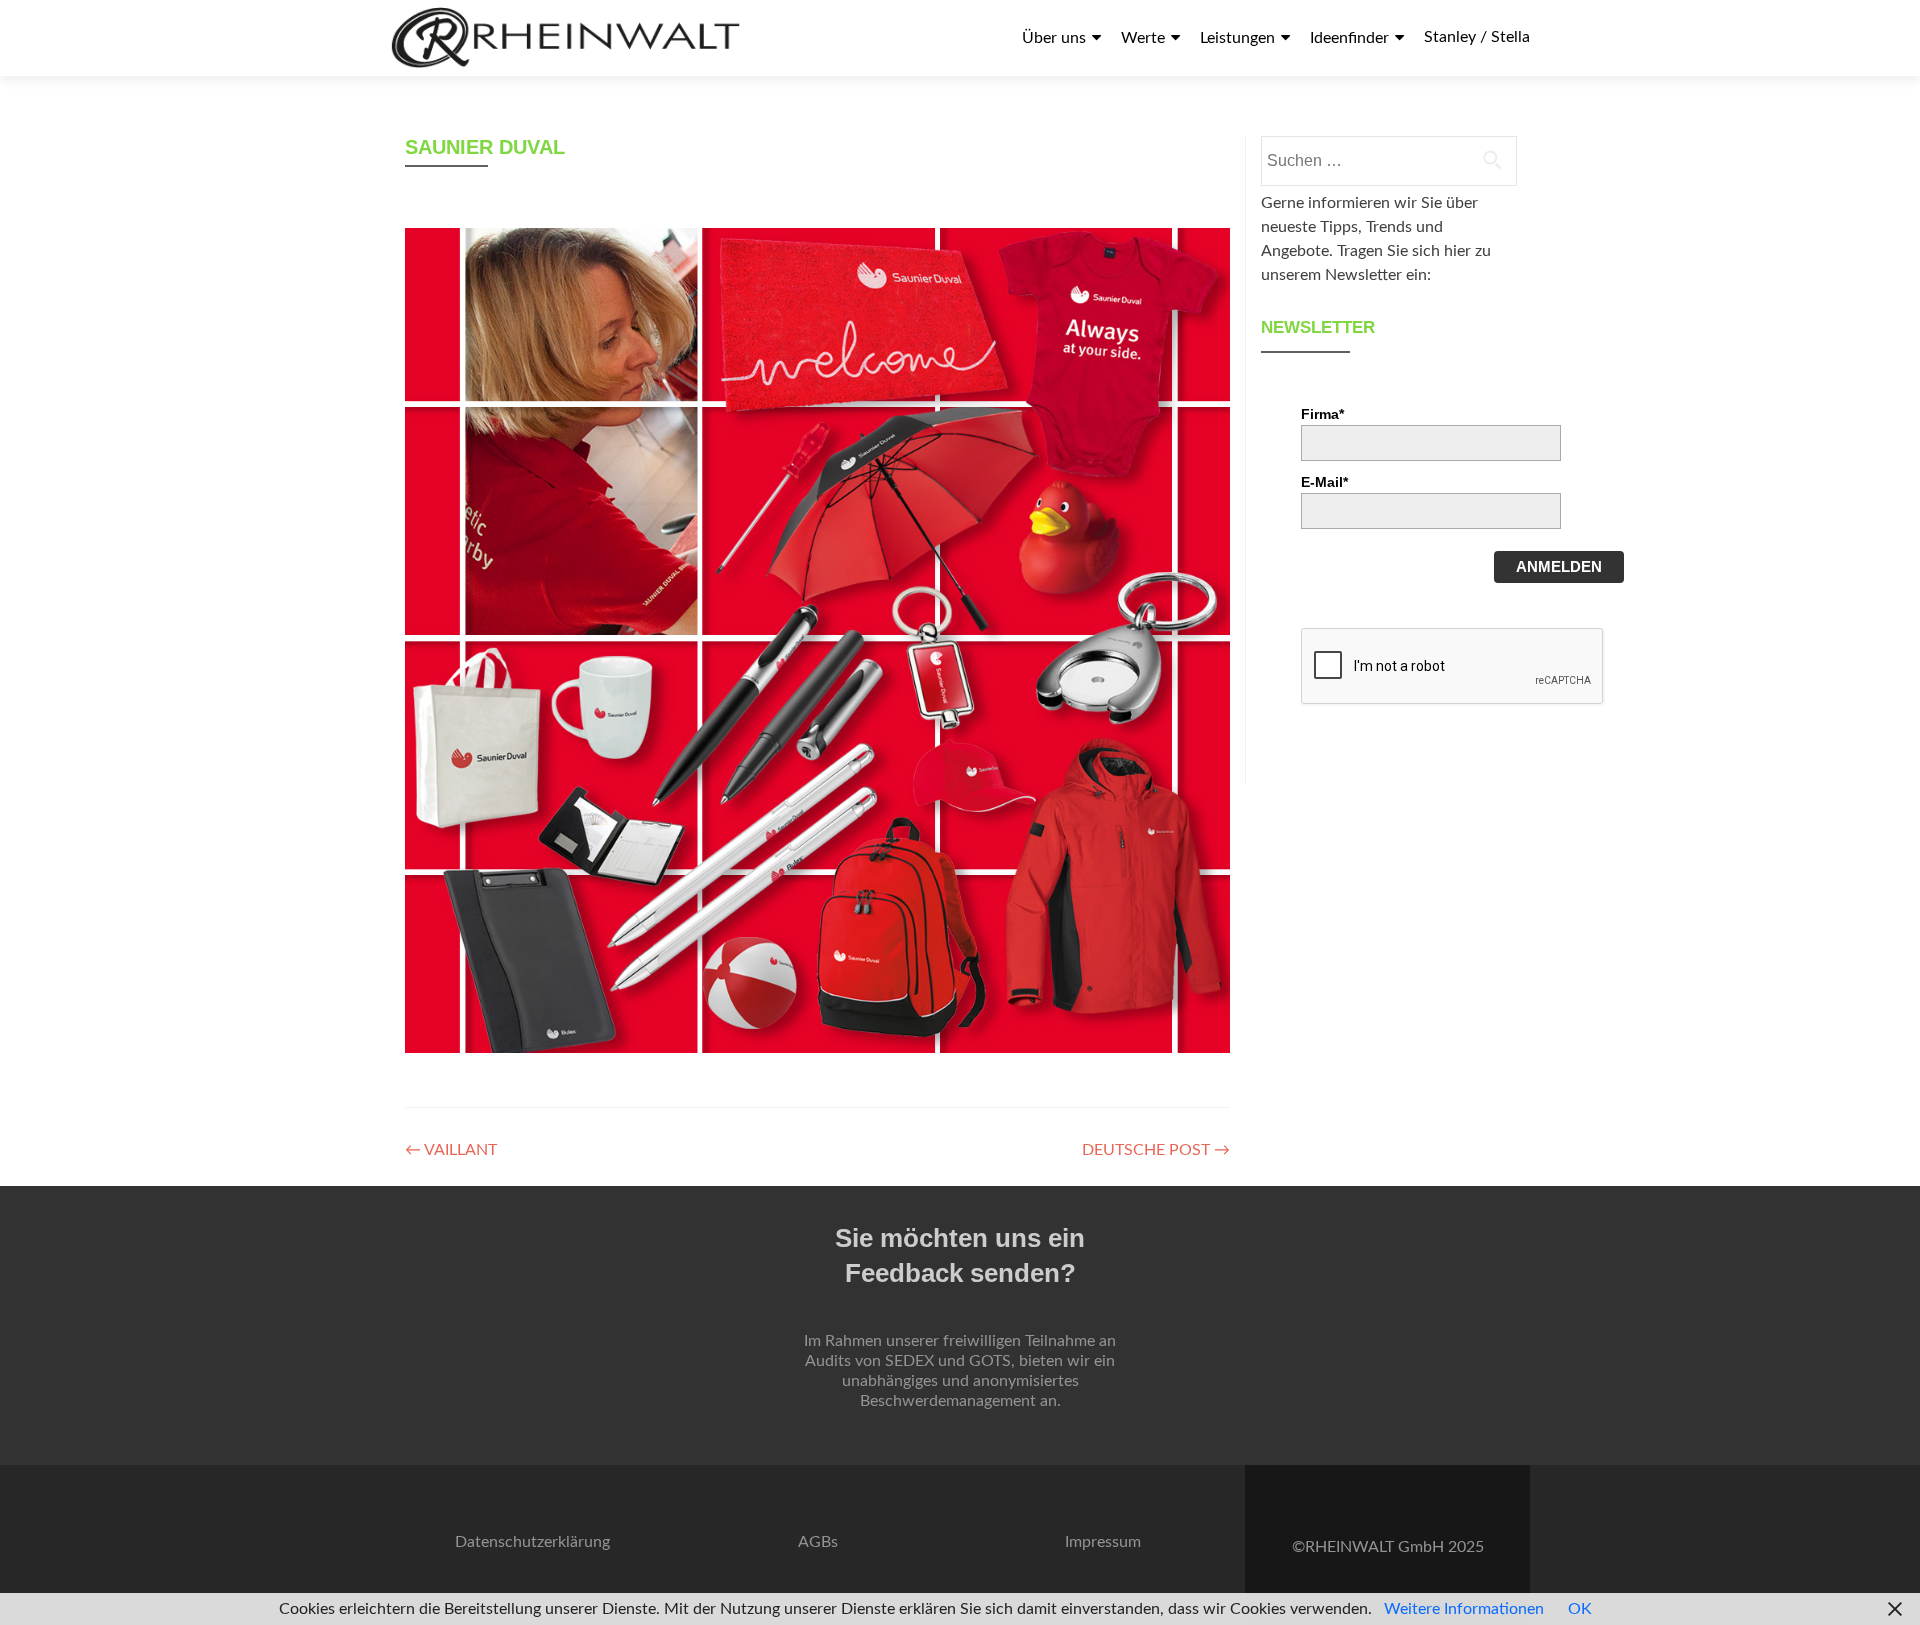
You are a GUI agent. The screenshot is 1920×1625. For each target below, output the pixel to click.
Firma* (1322, 414)
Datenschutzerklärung (532, 1542)
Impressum (1103, 1542)
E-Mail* (1324, 482)
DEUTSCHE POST (1156, 1150)
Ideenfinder (1349, 38)
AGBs (818, 1542)
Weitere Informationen (1464, 1609)
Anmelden (1559, 566)
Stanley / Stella (1477, 37)
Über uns (1054, 38)
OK (1580, 1609)
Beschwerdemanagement (948, 1401)
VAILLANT (451, 1150)
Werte (1143, 38)
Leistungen (1237, 38)
